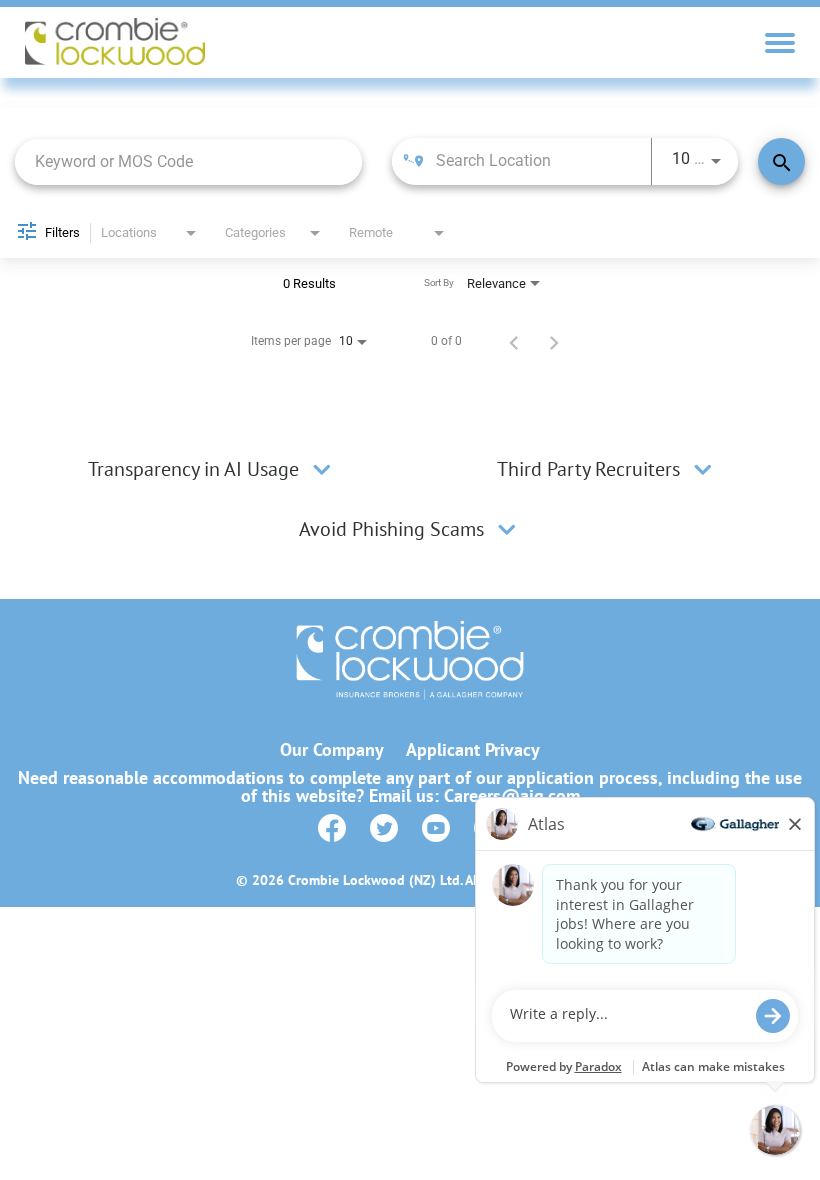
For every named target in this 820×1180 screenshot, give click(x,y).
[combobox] (188, 161)
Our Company (332, 750)
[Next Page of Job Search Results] (554, 341)
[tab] (212, 469)
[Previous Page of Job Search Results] (514, 341)
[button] (322, 469)
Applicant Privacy (473, 750)
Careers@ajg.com (512, 795)
